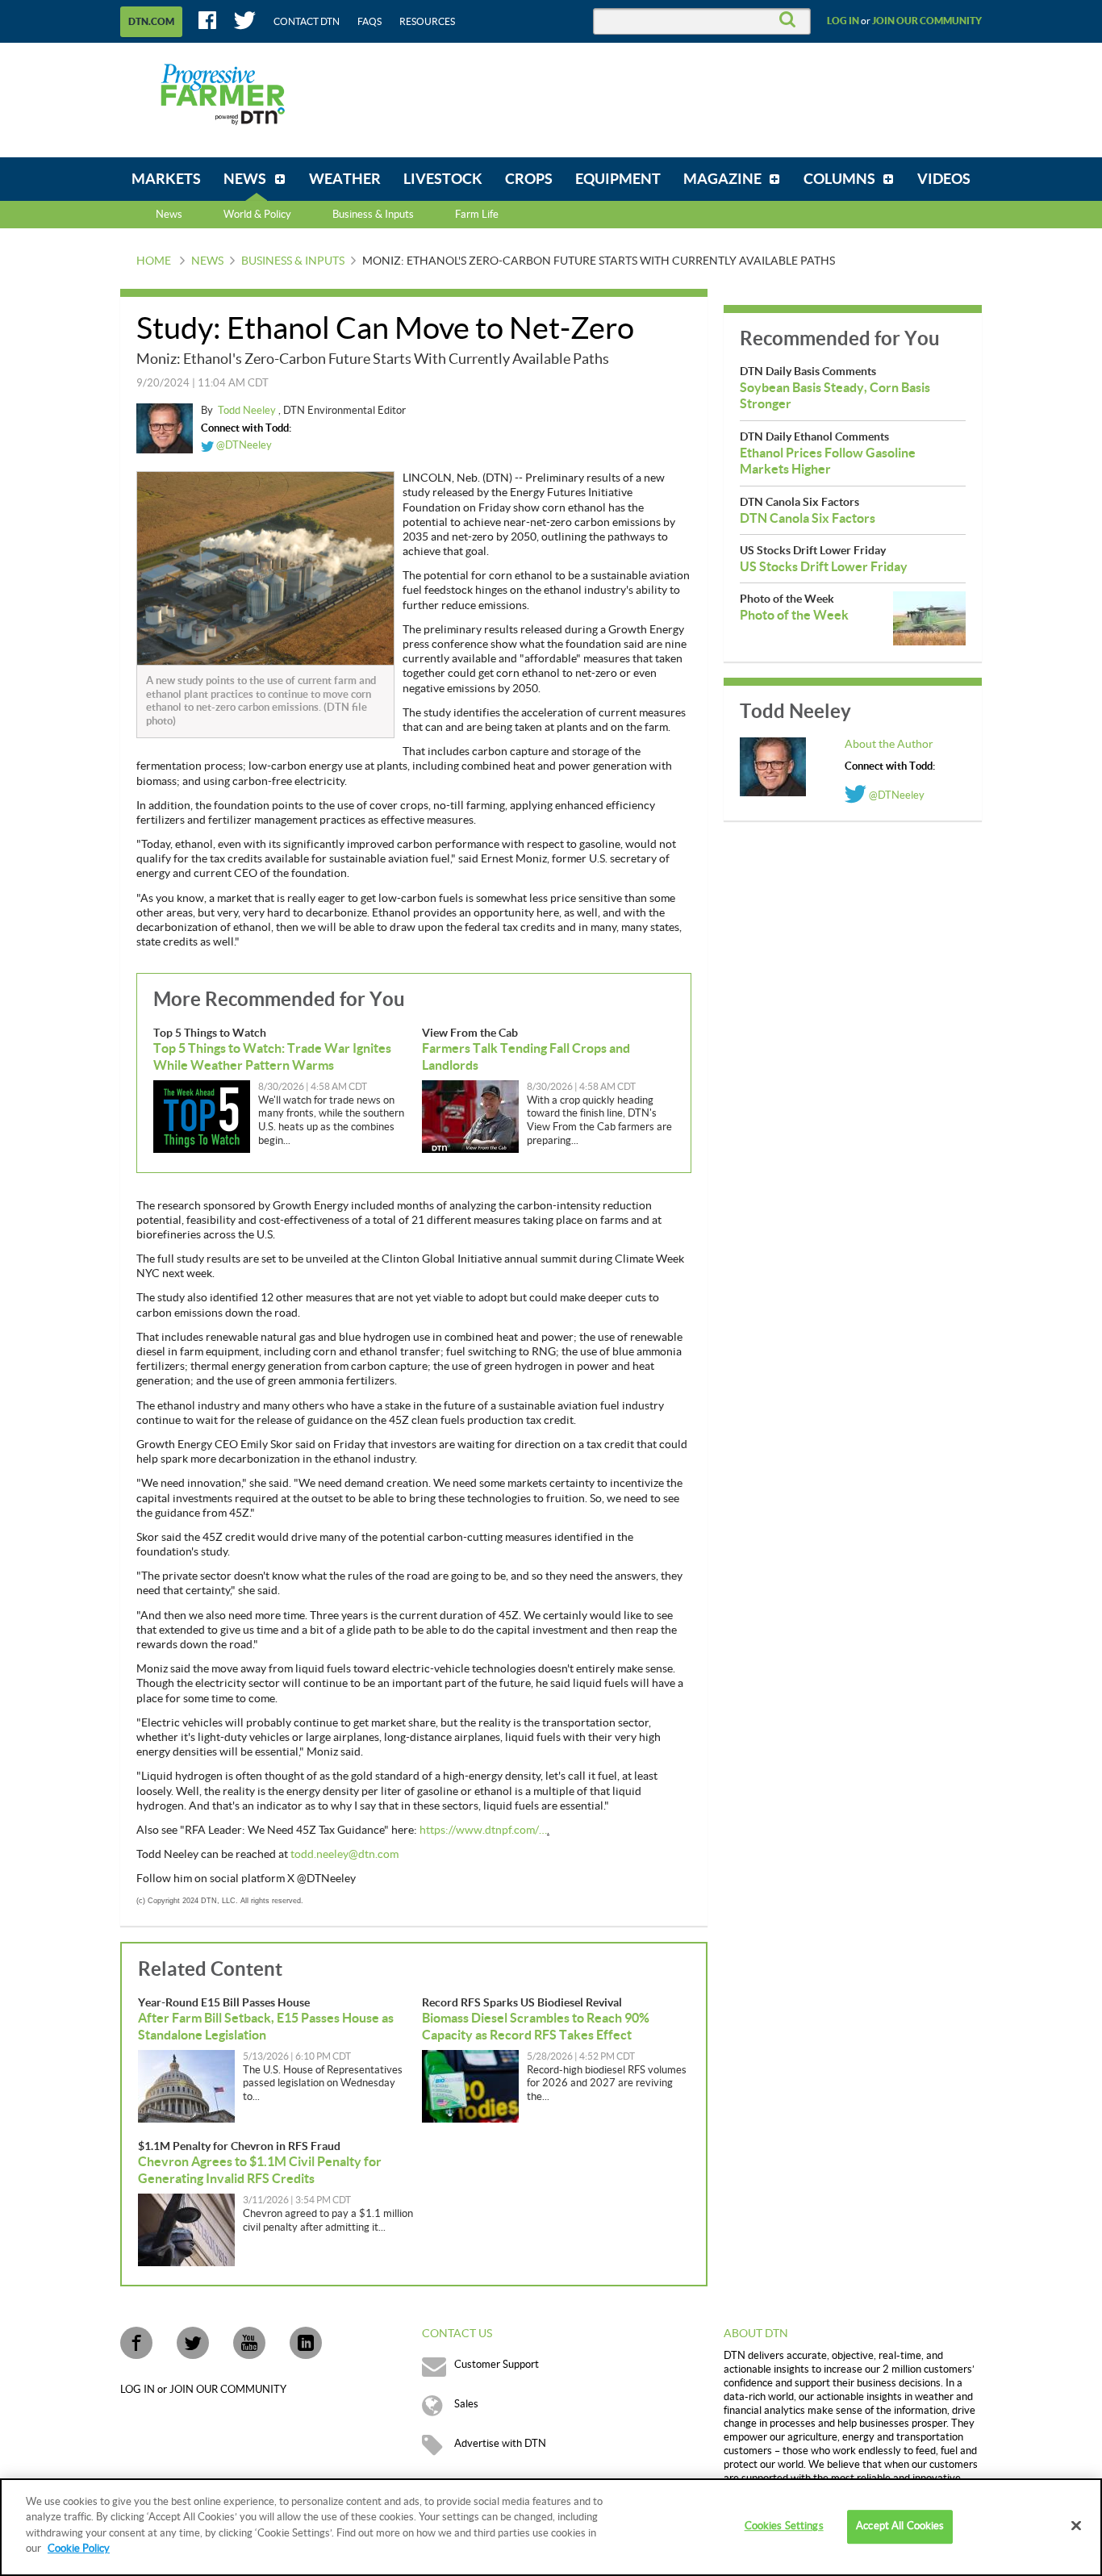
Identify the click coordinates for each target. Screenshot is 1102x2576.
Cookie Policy (79, 2549)
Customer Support (497, 2365)
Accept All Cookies (900, 2527)
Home (154, 261)
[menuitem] (166, 179)
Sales (466, 2404)
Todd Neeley (248, 411)
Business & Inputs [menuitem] (373, 215)
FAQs (369, 22)
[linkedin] (306, 2343)
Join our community (927, 21)
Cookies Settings (784, 2527)
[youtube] (249, 2343)
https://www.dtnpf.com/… (483, 1831)
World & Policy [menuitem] (257, 215)
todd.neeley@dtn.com (344, 1855)
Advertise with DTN (500, 2444)
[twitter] (193, 2343)
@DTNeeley (243, 445)
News (169, 215)
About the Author (889, 745)
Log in (843, 21)
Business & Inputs (293, 261)
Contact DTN (307, 22)
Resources (427, 22)
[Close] (1076, 2526)
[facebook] (136, 2343)
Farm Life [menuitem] (477, 215)
